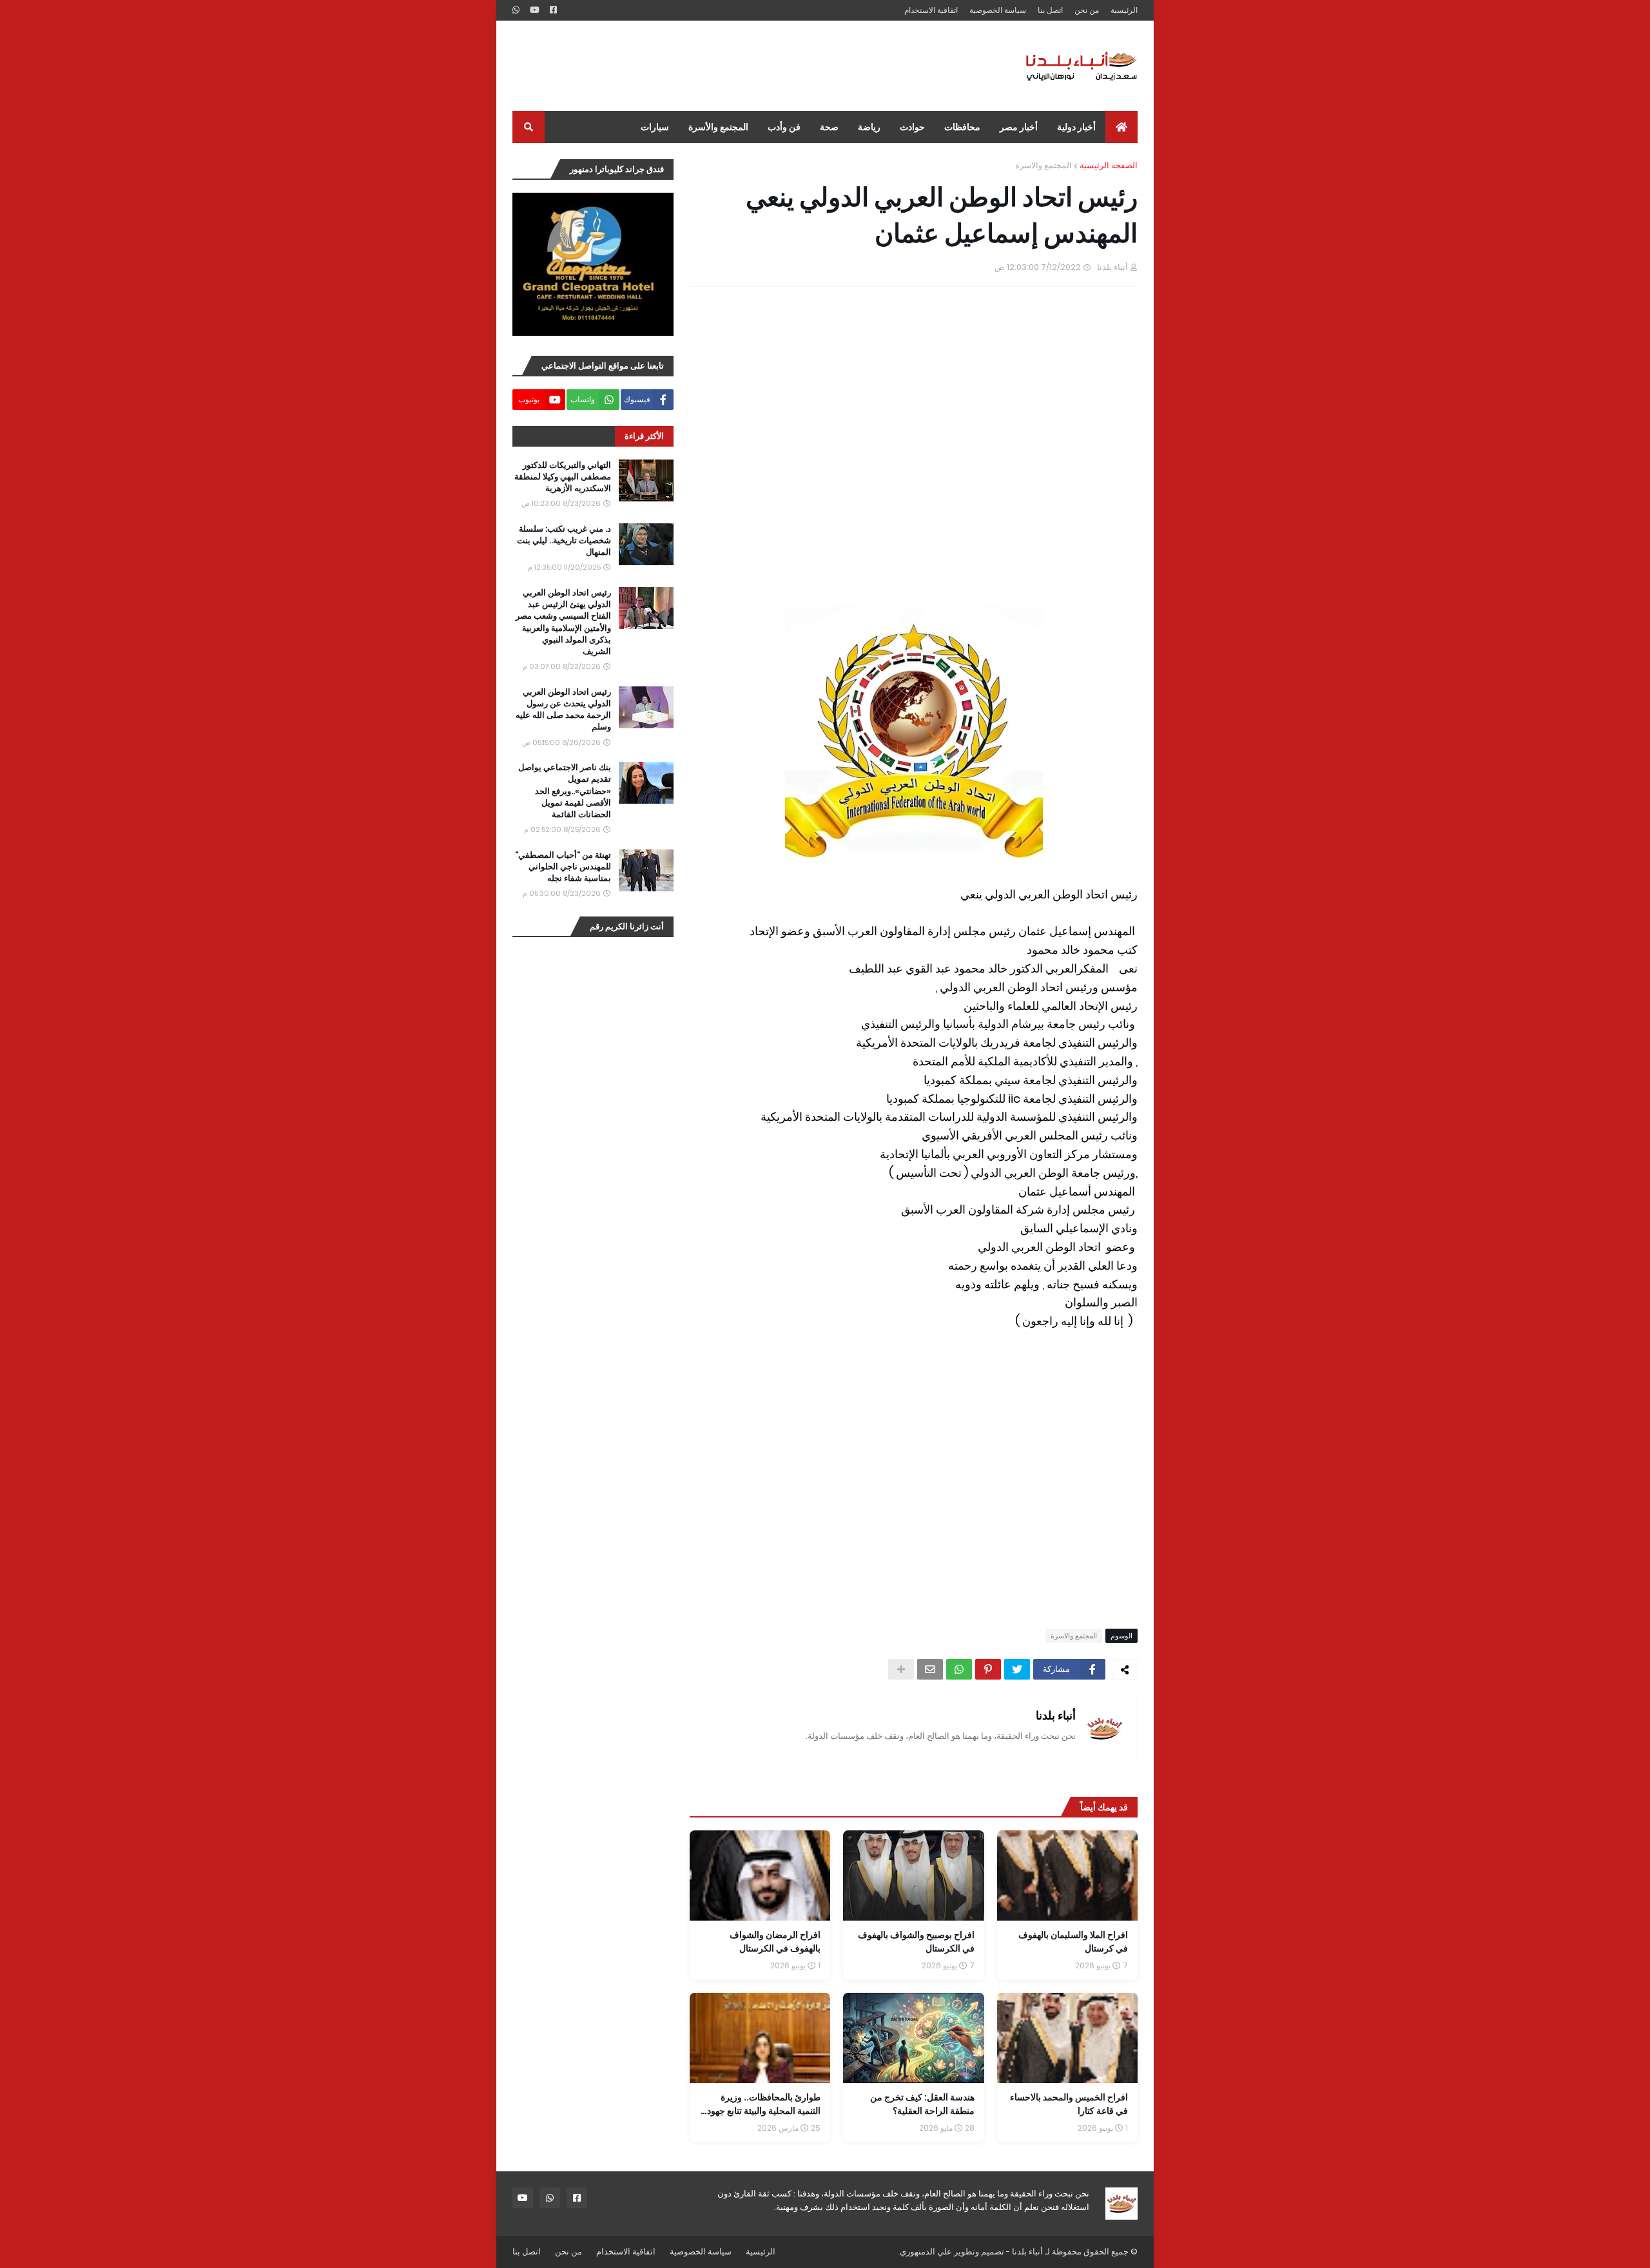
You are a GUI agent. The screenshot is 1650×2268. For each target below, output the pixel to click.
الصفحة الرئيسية (1109, 165)
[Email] (930, 1669)
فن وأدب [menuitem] (784, 127)
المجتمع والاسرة (1043, 165)
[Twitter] (1017, 1669)
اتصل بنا (1050, 10)
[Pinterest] (988, 1669)
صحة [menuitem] (829, 127)
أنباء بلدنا (1056, 1715)
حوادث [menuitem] (912, 127)
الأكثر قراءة (644, 436)
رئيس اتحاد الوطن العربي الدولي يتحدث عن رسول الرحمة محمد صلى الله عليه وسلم (563, 710)
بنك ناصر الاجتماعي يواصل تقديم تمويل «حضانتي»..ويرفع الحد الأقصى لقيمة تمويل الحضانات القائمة (565, 791)
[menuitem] (1121, 127)
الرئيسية (1124, 10)
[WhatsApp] (959, 1669)
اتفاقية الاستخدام (931, 10)
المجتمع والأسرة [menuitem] (718, 127)
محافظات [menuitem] (962, 127)
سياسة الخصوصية (998, 10)
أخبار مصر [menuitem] (1019, 127)
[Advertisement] (747, 66)
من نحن (1087, 10)
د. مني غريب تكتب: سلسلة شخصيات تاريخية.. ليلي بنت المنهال (564, 541)
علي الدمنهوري (926, 2252)
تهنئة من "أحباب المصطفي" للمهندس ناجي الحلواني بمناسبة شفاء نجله (563, 867)
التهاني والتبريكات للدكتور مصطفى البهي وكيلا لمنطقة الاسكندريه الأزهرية (563, 477)
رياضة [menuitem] (869, 127)
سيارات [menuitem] (655, 127)
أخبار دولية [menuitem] (1076, 127)
